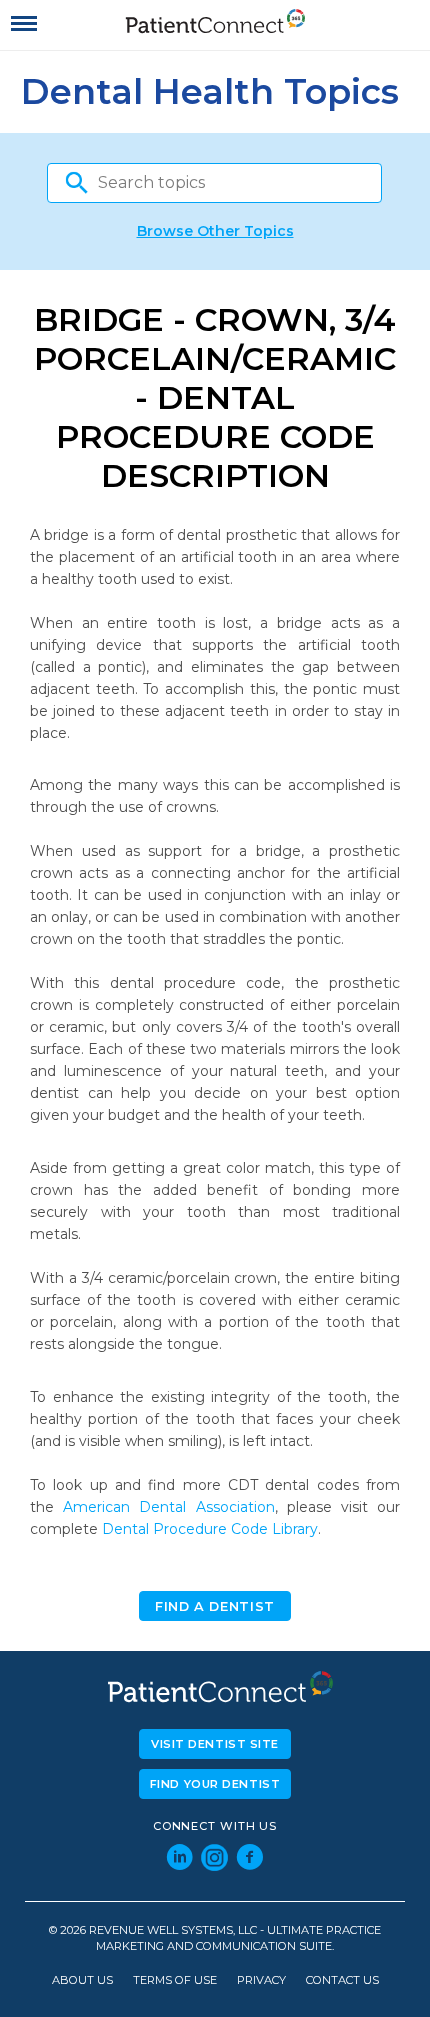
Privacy (261, 1980)
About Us (82, 1980)
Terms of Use (175, 1980)
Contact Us (342, 1980)
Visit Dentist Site (215, 1744)
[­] (24, 24)
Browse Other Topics (215, 231)
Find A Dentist (215, 1606)
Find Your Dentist (215, 1784)
